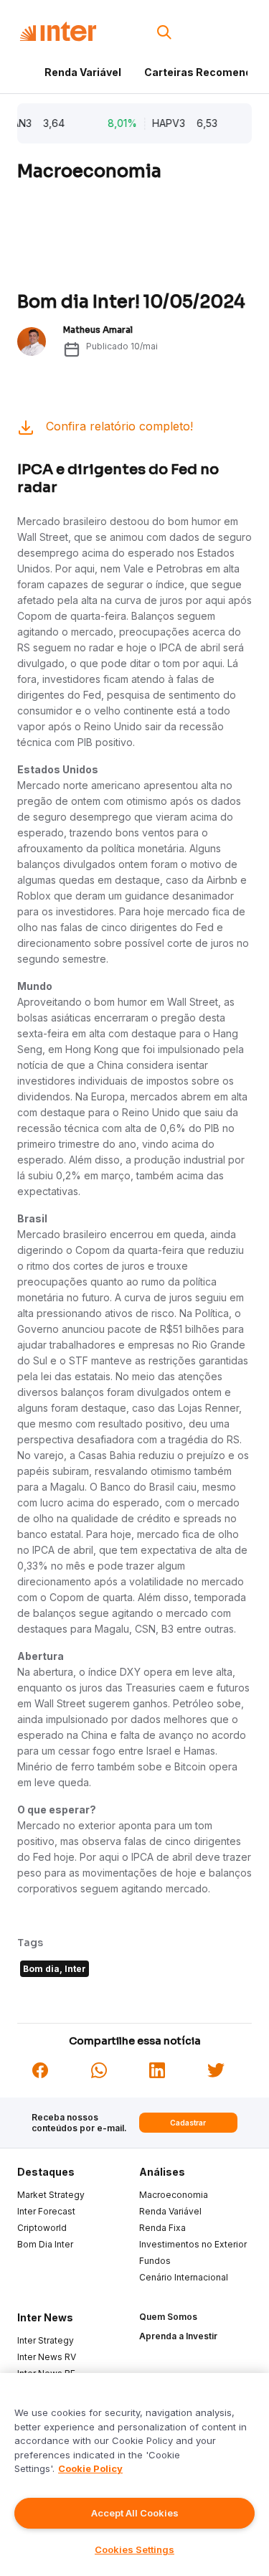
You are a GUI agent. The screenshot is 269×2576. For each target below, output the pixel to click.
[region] (134, 2474)
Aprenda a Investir (178, 2336)
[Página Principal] (58, 32)
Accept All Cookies (135, 2513)
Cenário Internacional (184, 2277)
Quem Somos (168, 2317)
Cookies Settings (134, 2549)
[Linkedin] (157, 2069)
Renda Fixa (162, 2228)
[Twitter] (216, 2069)
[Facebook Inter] (40, 2069)
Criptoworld (42, 2228)
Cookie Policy (90, 2468)
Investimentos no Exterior (193, 2244)
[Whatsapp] (99, 2069)
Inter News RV (47, 2357)
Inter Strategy (46, 2340)
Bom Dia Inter (45, 2244)
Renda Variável (83, 72)
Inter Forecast (46, 2211)
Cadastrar (188, 2123)
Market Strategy (51, 2195)
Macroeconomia (174, 2195)
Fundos (155, 2261)
